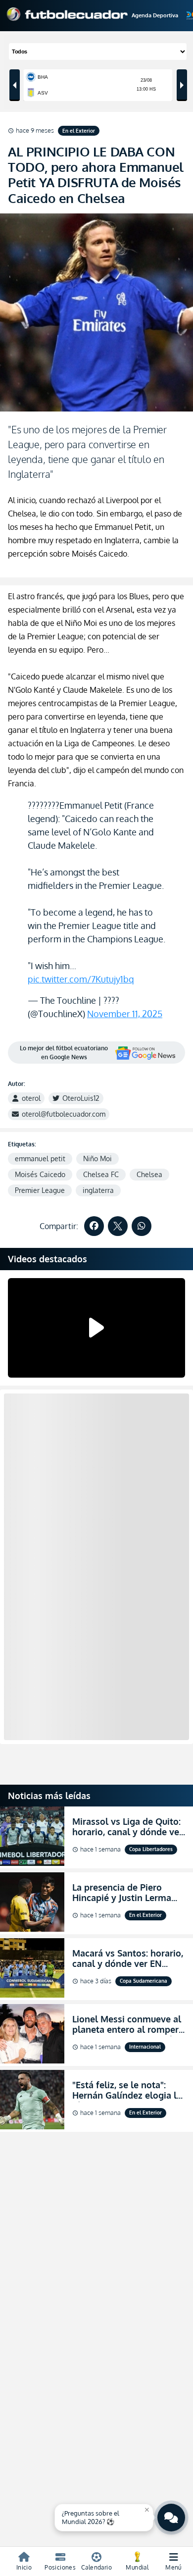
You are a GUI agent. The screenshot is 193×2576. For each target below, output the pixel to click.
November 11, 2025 (125, 1014)
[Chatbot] (171, 2518)
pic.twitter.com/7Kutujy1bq (81, 979)
